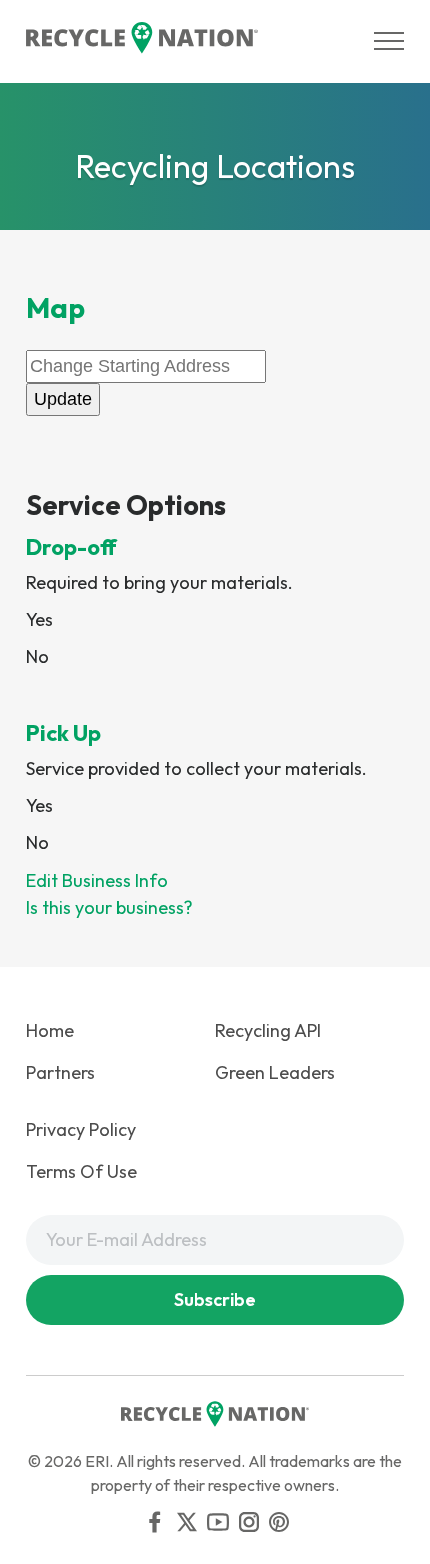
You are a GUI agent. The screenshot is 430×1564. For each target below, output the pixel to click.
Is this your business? (109, 907)
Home (50, 1030)
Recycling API (268, 1030)
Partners (60, 1072)
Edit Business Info (97, 880)
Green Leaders (275, 1072)
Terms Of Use (81, 1171)
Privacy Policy (81, 1129)
